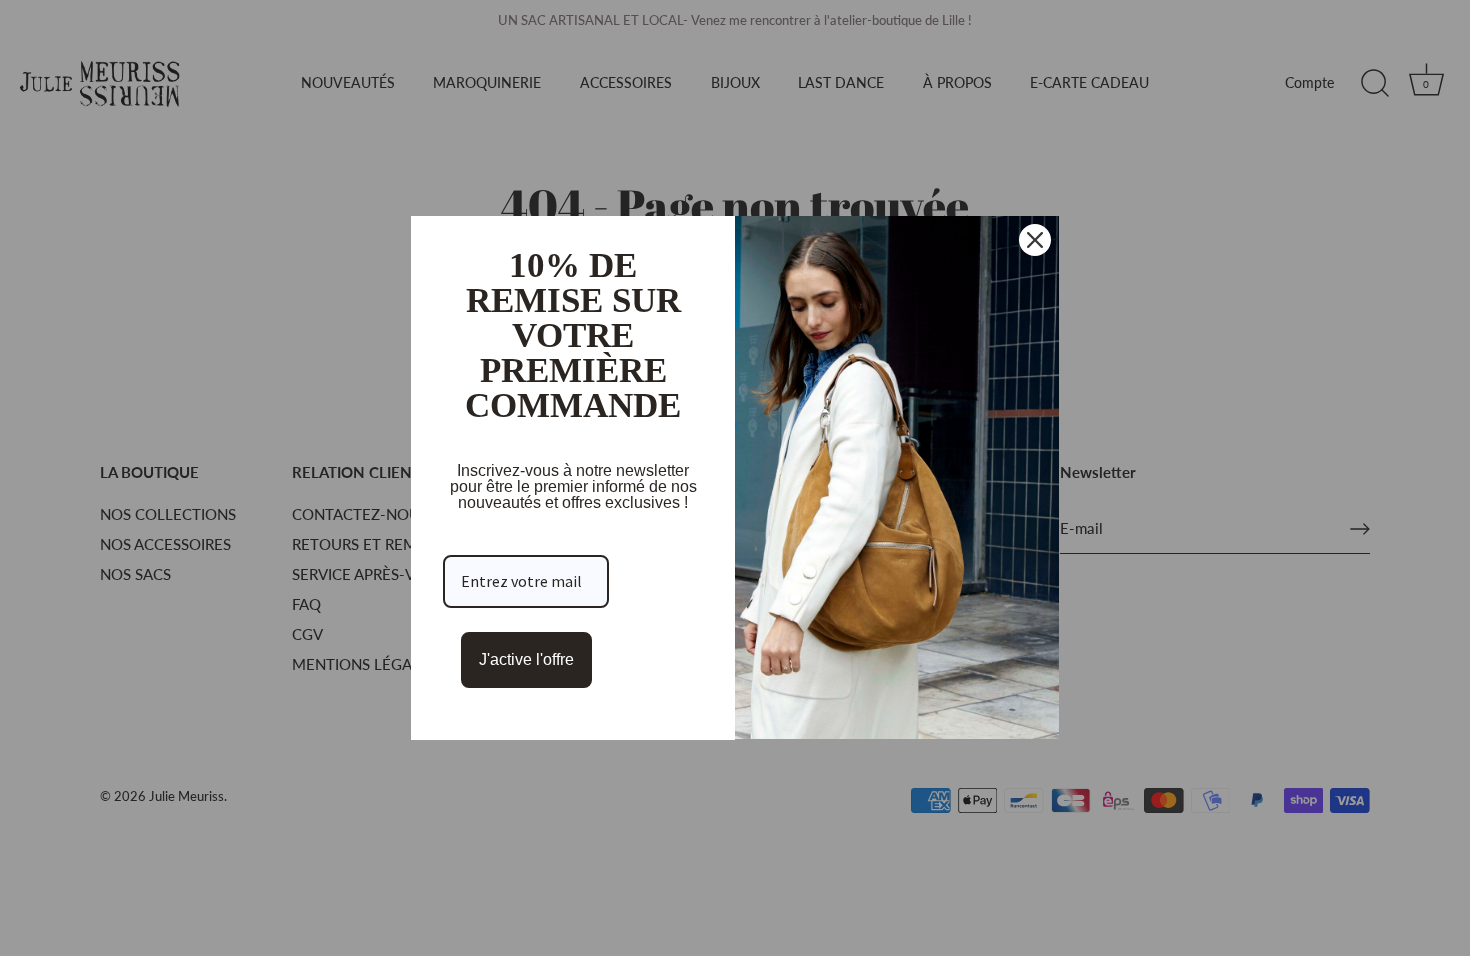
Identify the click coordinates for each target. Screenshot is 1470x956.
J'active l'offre (526, 659)
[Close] (1035, 240)
